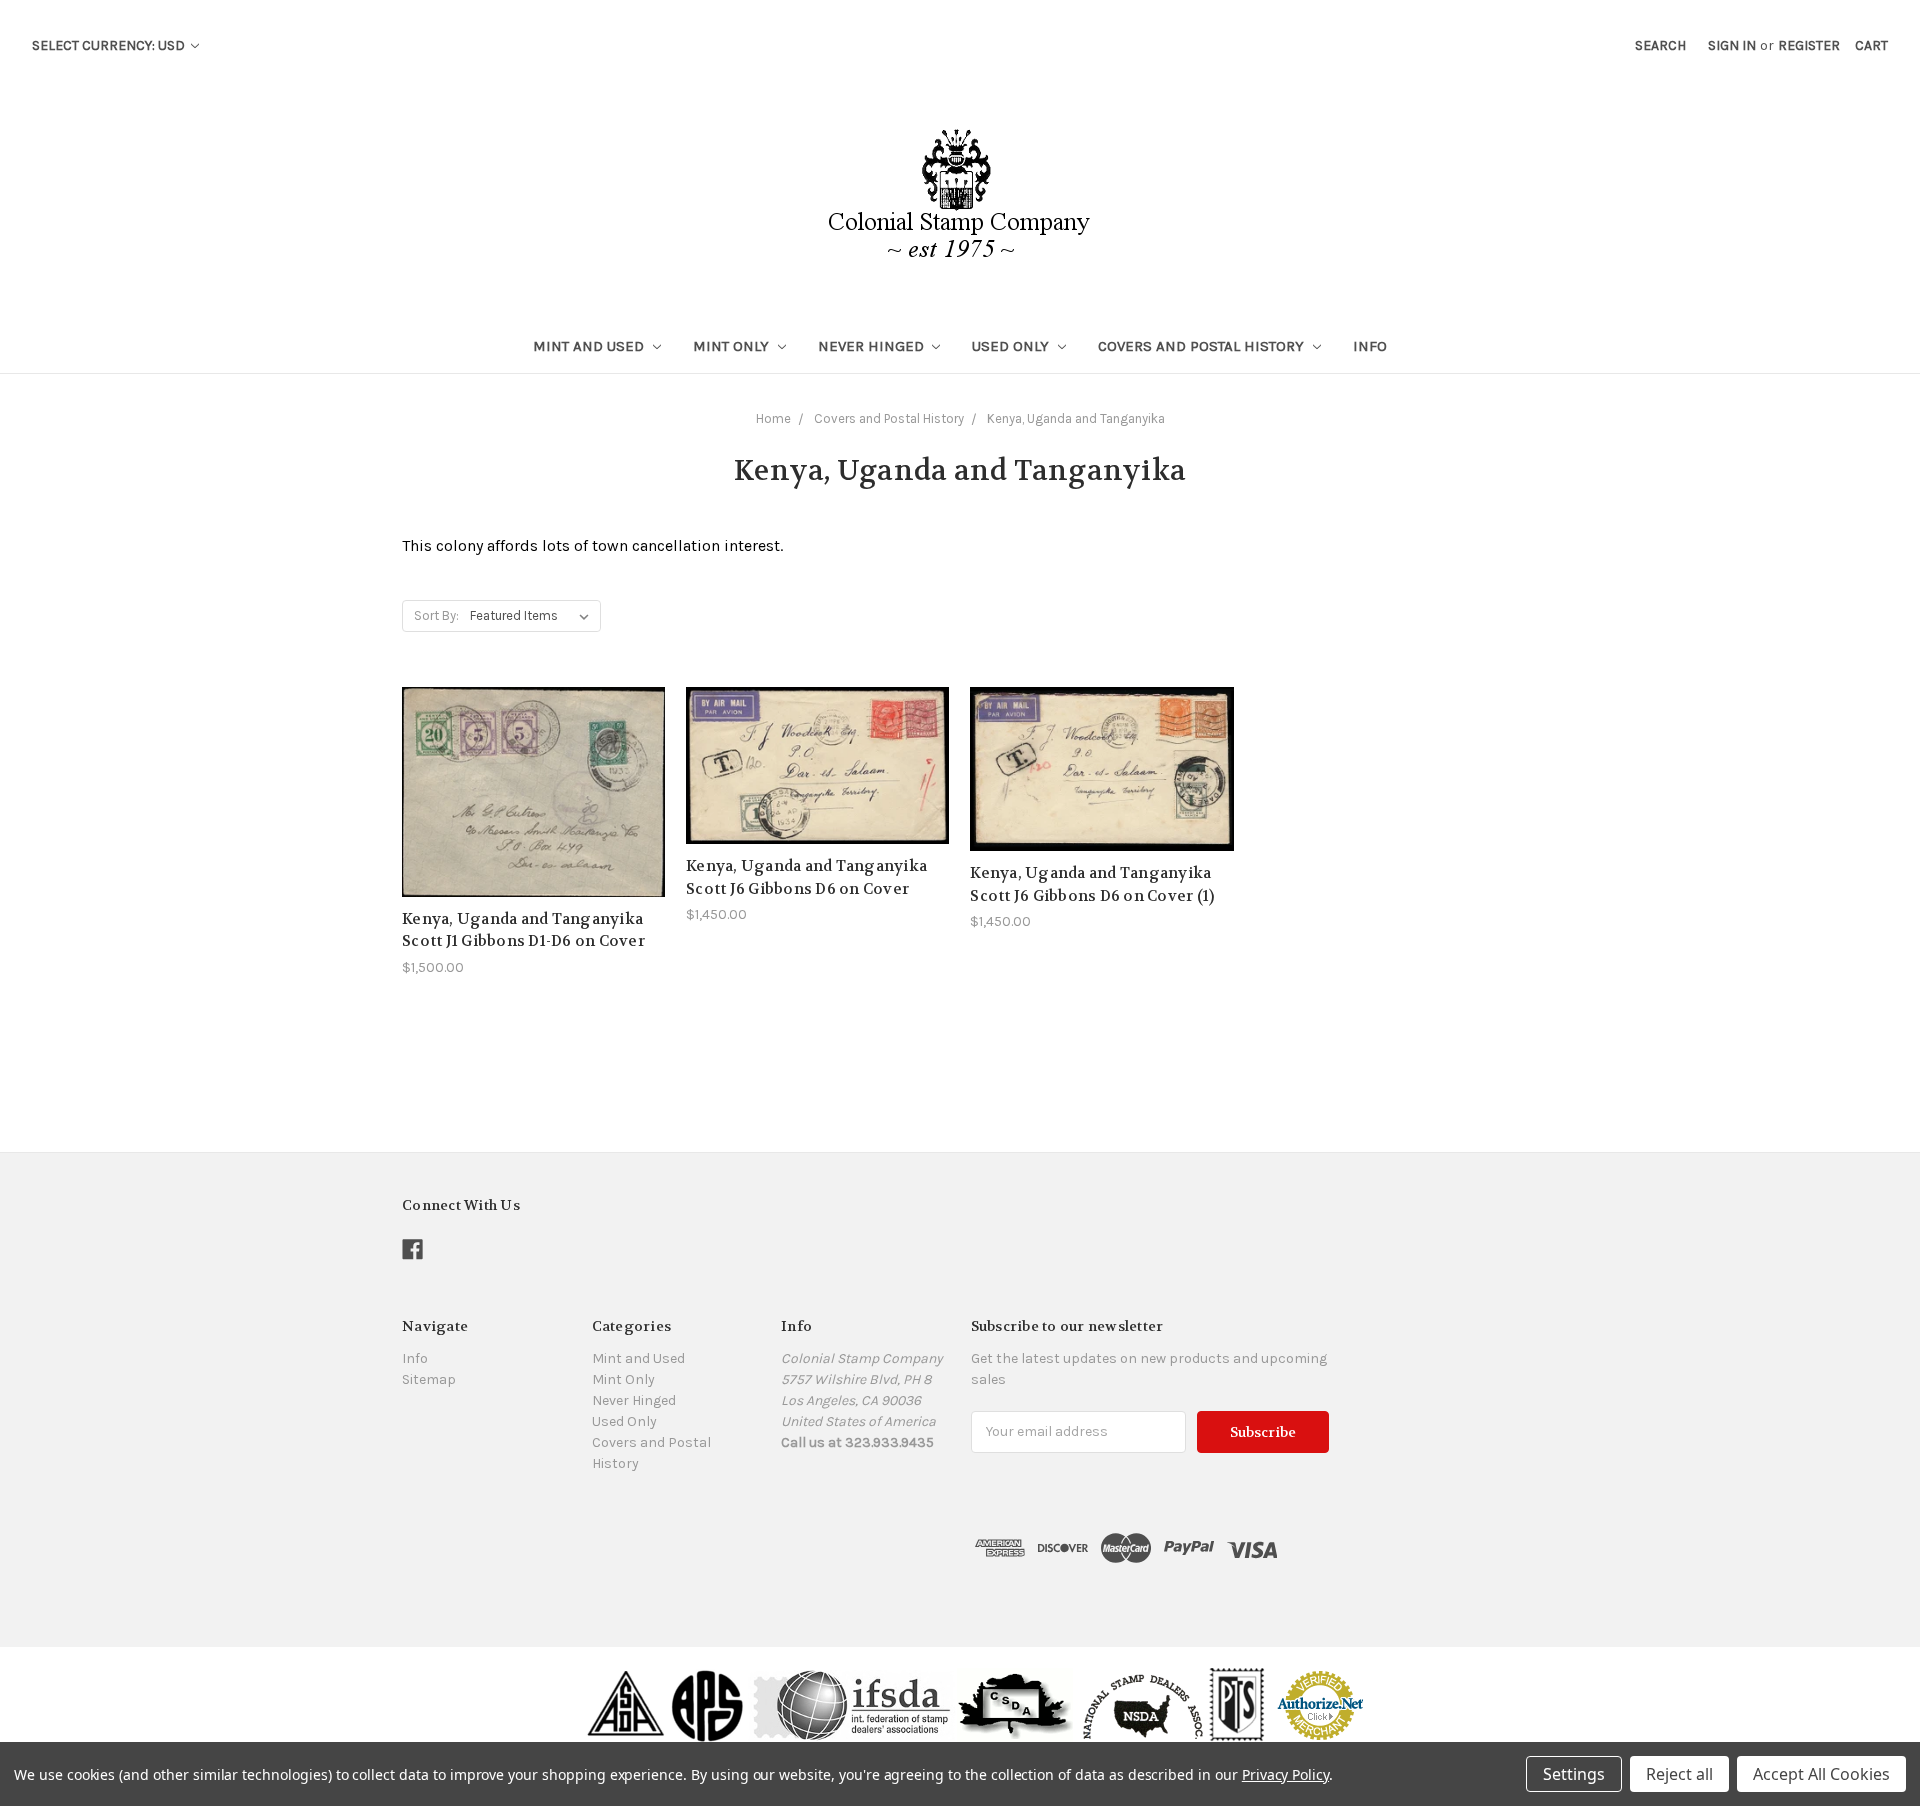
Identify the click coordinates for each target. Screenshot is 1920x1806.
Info (1370, 346)
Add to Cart (534, 827)
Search (1660, 45)
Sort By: (436, 615)
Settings (1574, 1774)
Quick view (534, 755)
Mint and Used (590, 346)
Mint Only (733, 346)
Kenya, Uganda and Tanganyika (1076, 418)
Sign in (1732, 45)
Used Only (1012, 346)
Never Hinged (873, 346)
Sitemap (429, 1379)
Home (773, 418)
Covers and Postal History (1203, 346)
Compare (527, 792)
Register (1809, 45)
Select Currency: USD (110, 45)
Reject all (1679, 1774)
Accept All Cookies (1821, 1774)
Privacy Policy (1285, 1774)
